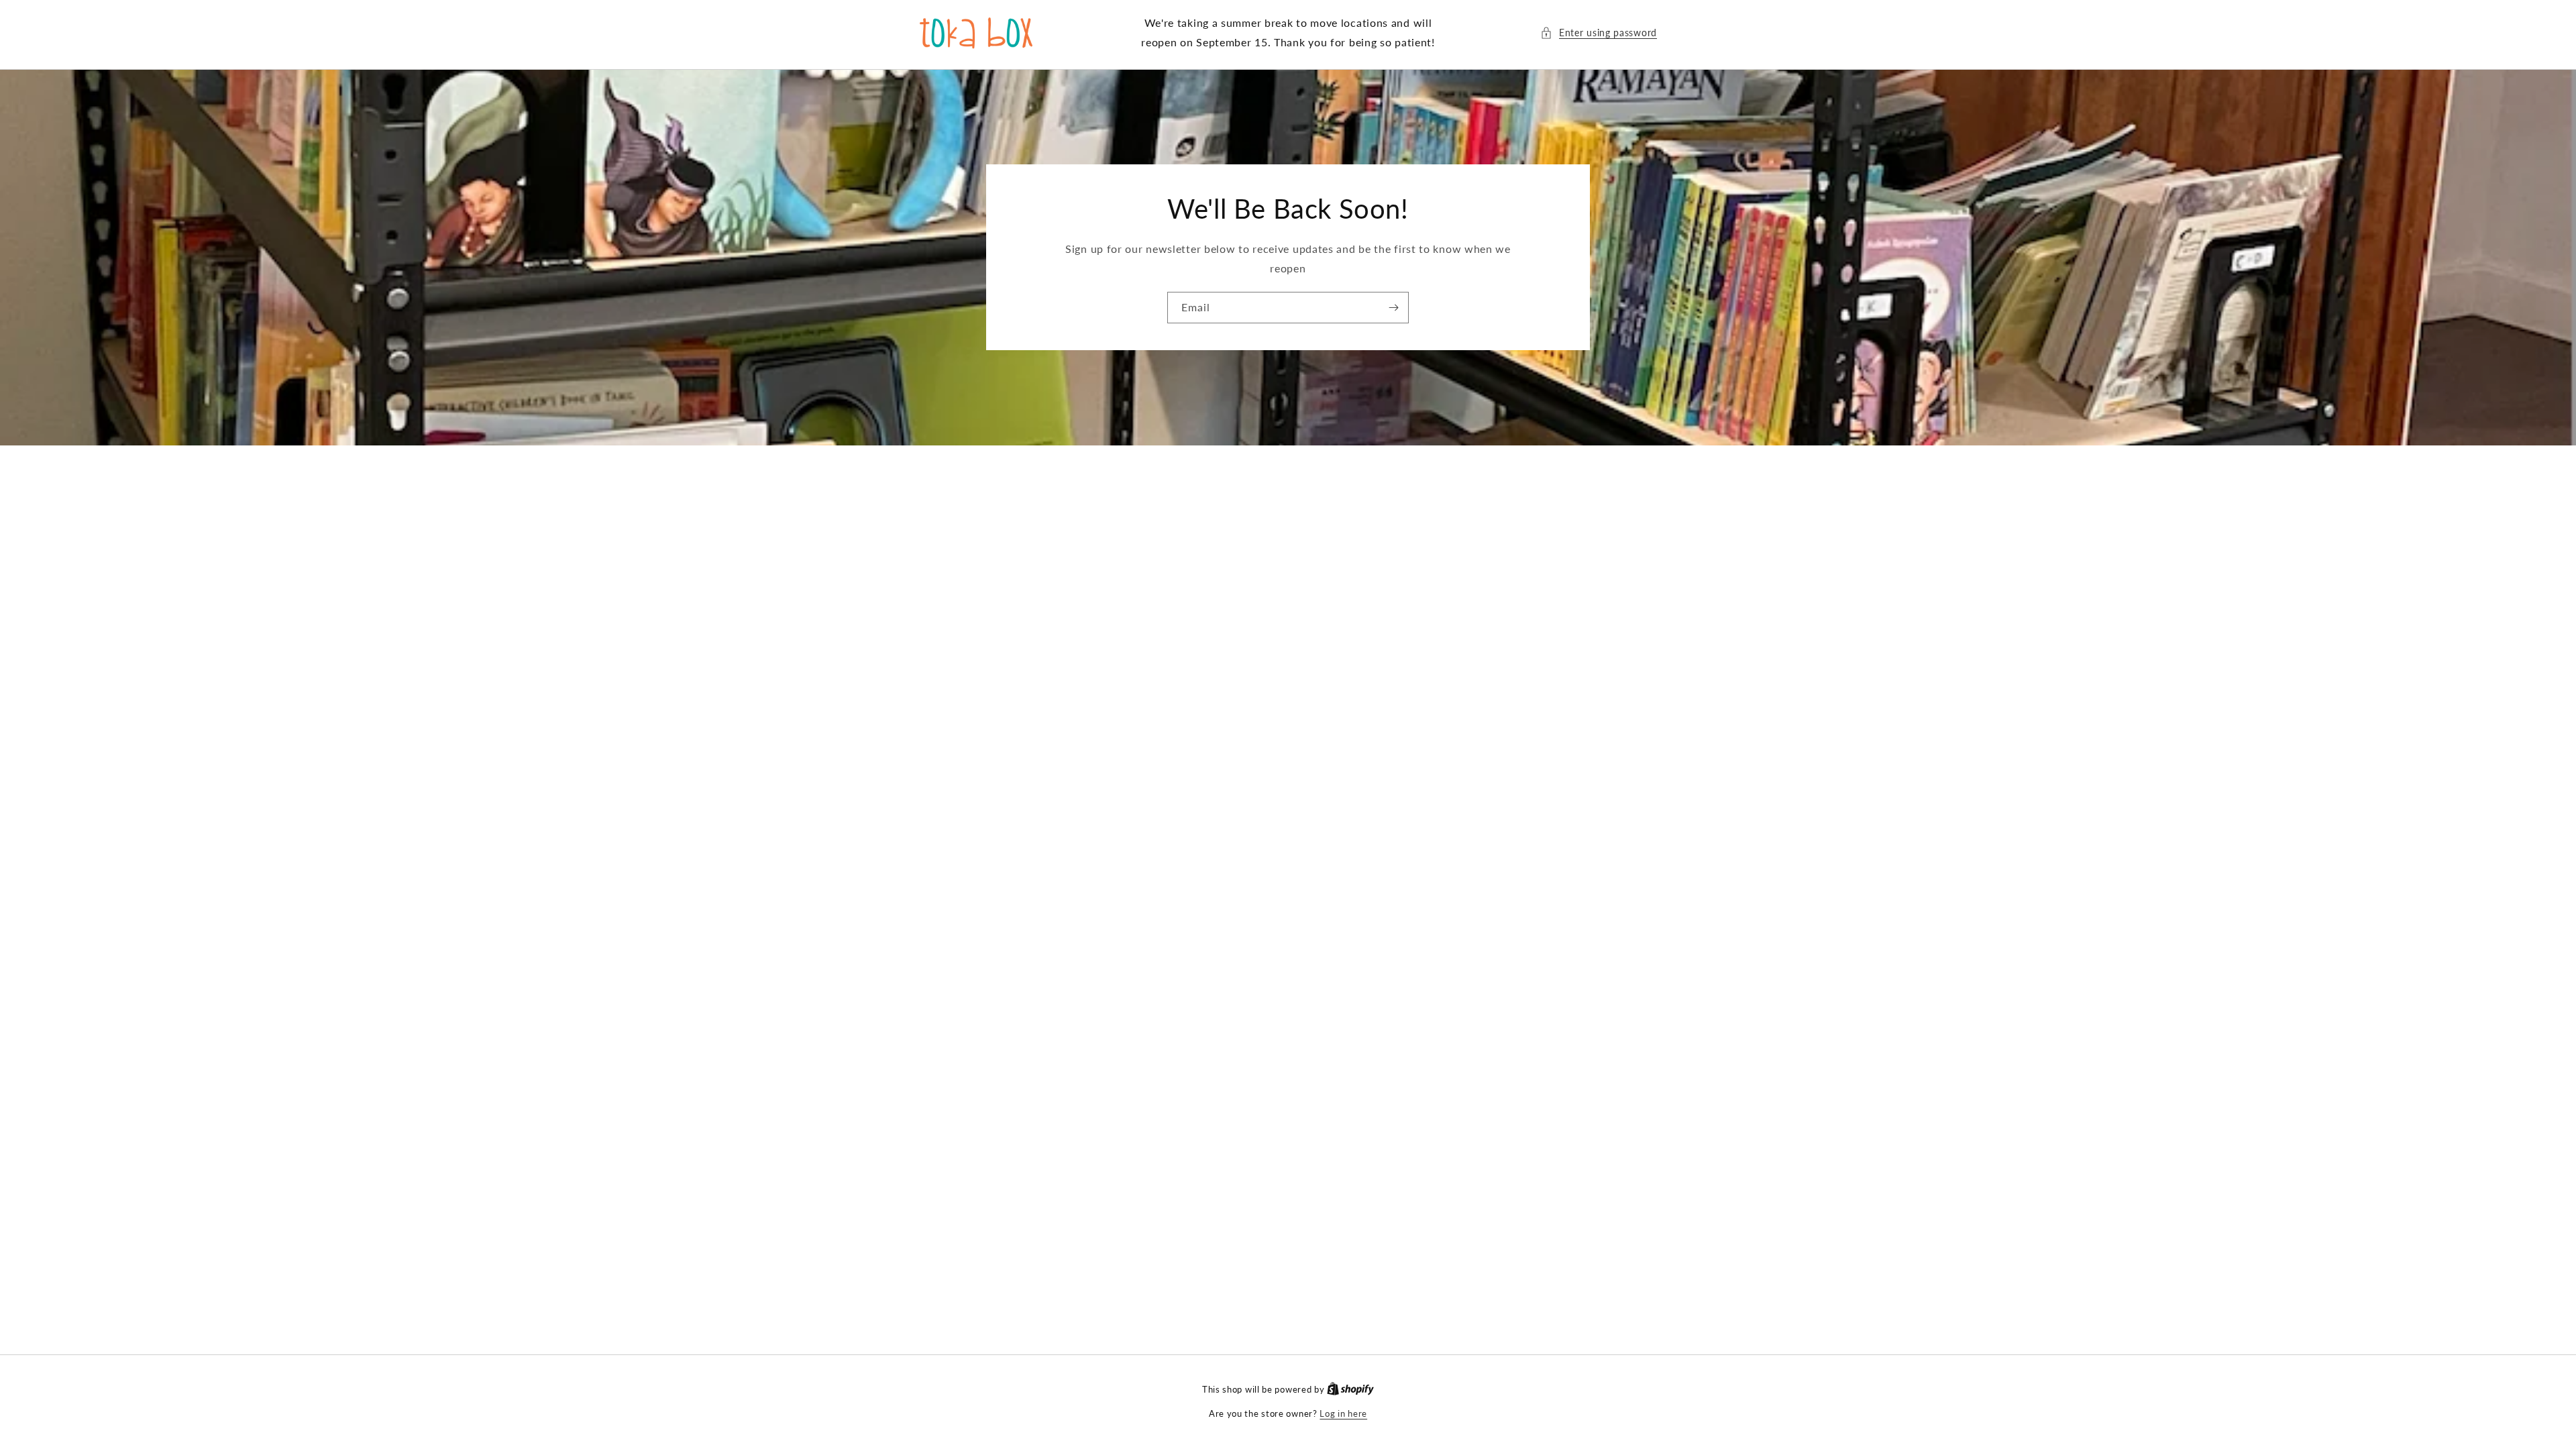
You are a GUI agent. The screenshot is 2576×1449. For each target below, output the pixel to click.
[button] (1599, 33)
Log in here (1343, 1413)
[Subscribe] (1393, 308)
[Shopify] (1350, 1389)
